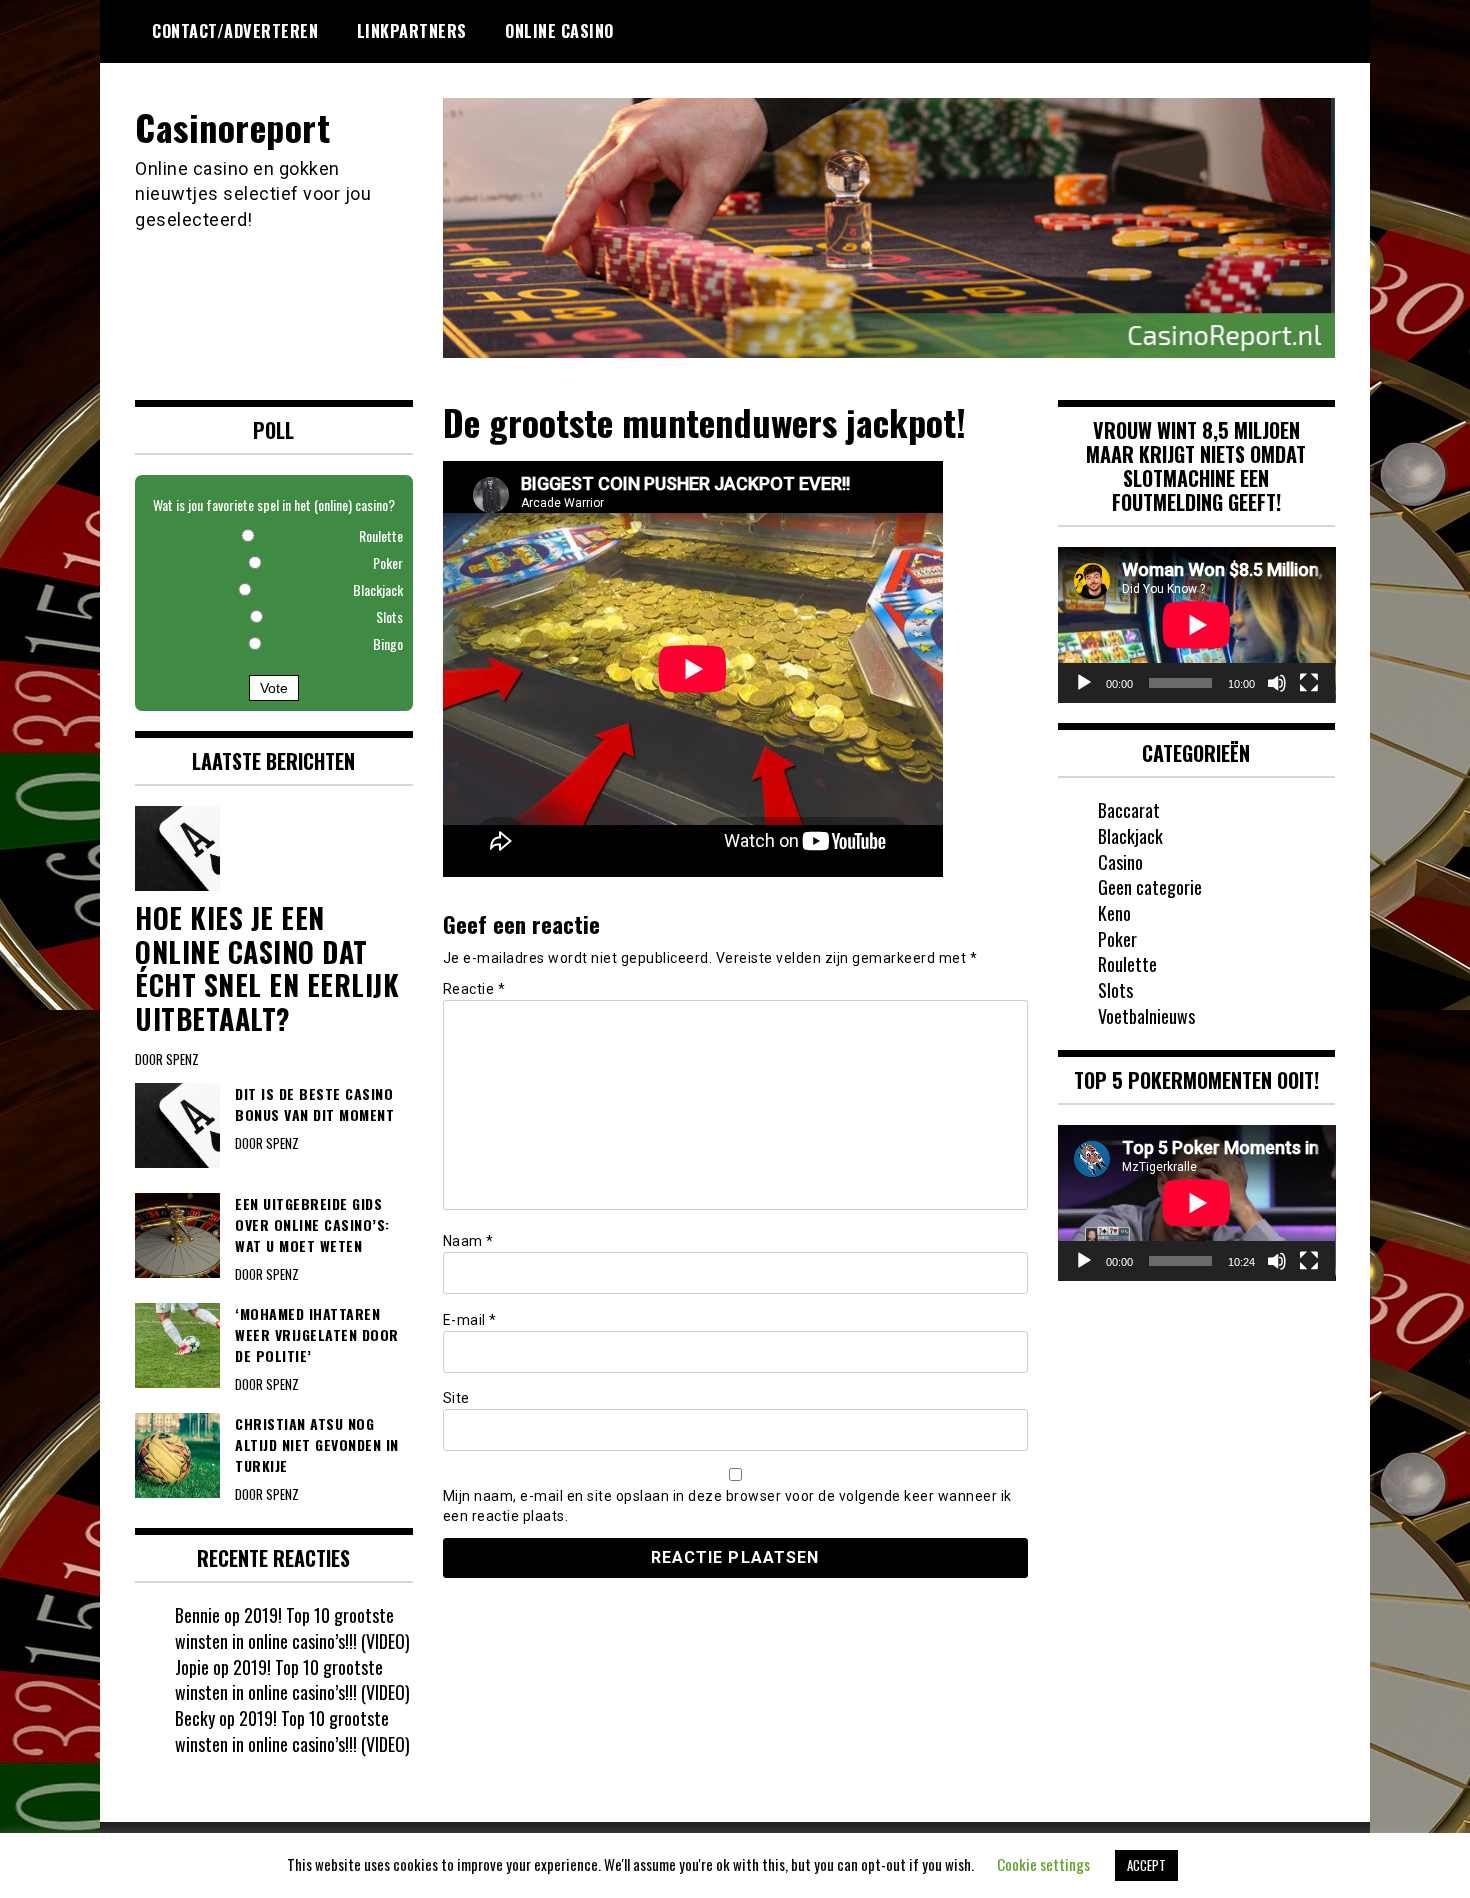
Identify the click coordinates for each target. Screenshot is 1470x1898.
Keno (1114, 913)
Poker (1117, 939)
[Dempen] (1277, 683)
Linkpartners (412, 31)
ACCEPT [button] (1146, 1865)
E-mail (470, 1320)
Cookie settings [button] (1043, 1864)
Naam (468, 1241)
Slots (1115, 990)
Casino (1120, 862)
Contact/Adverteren (235, 31)
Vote (274, 688)
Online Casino (559, 31)
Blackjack (1130, 836)
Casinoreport (232, 126)
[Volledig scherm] (1309, 683)
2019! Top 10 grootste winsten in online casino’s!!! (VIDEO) (292, 1628)
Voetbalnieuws (1146, 1016)
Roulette (1127, 964)
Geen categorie (1150, 887)
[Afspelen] (1084, 683)
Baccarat (1129, 810)
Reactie (474, 989)
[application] (1197, 625)
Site (456, 1398)
